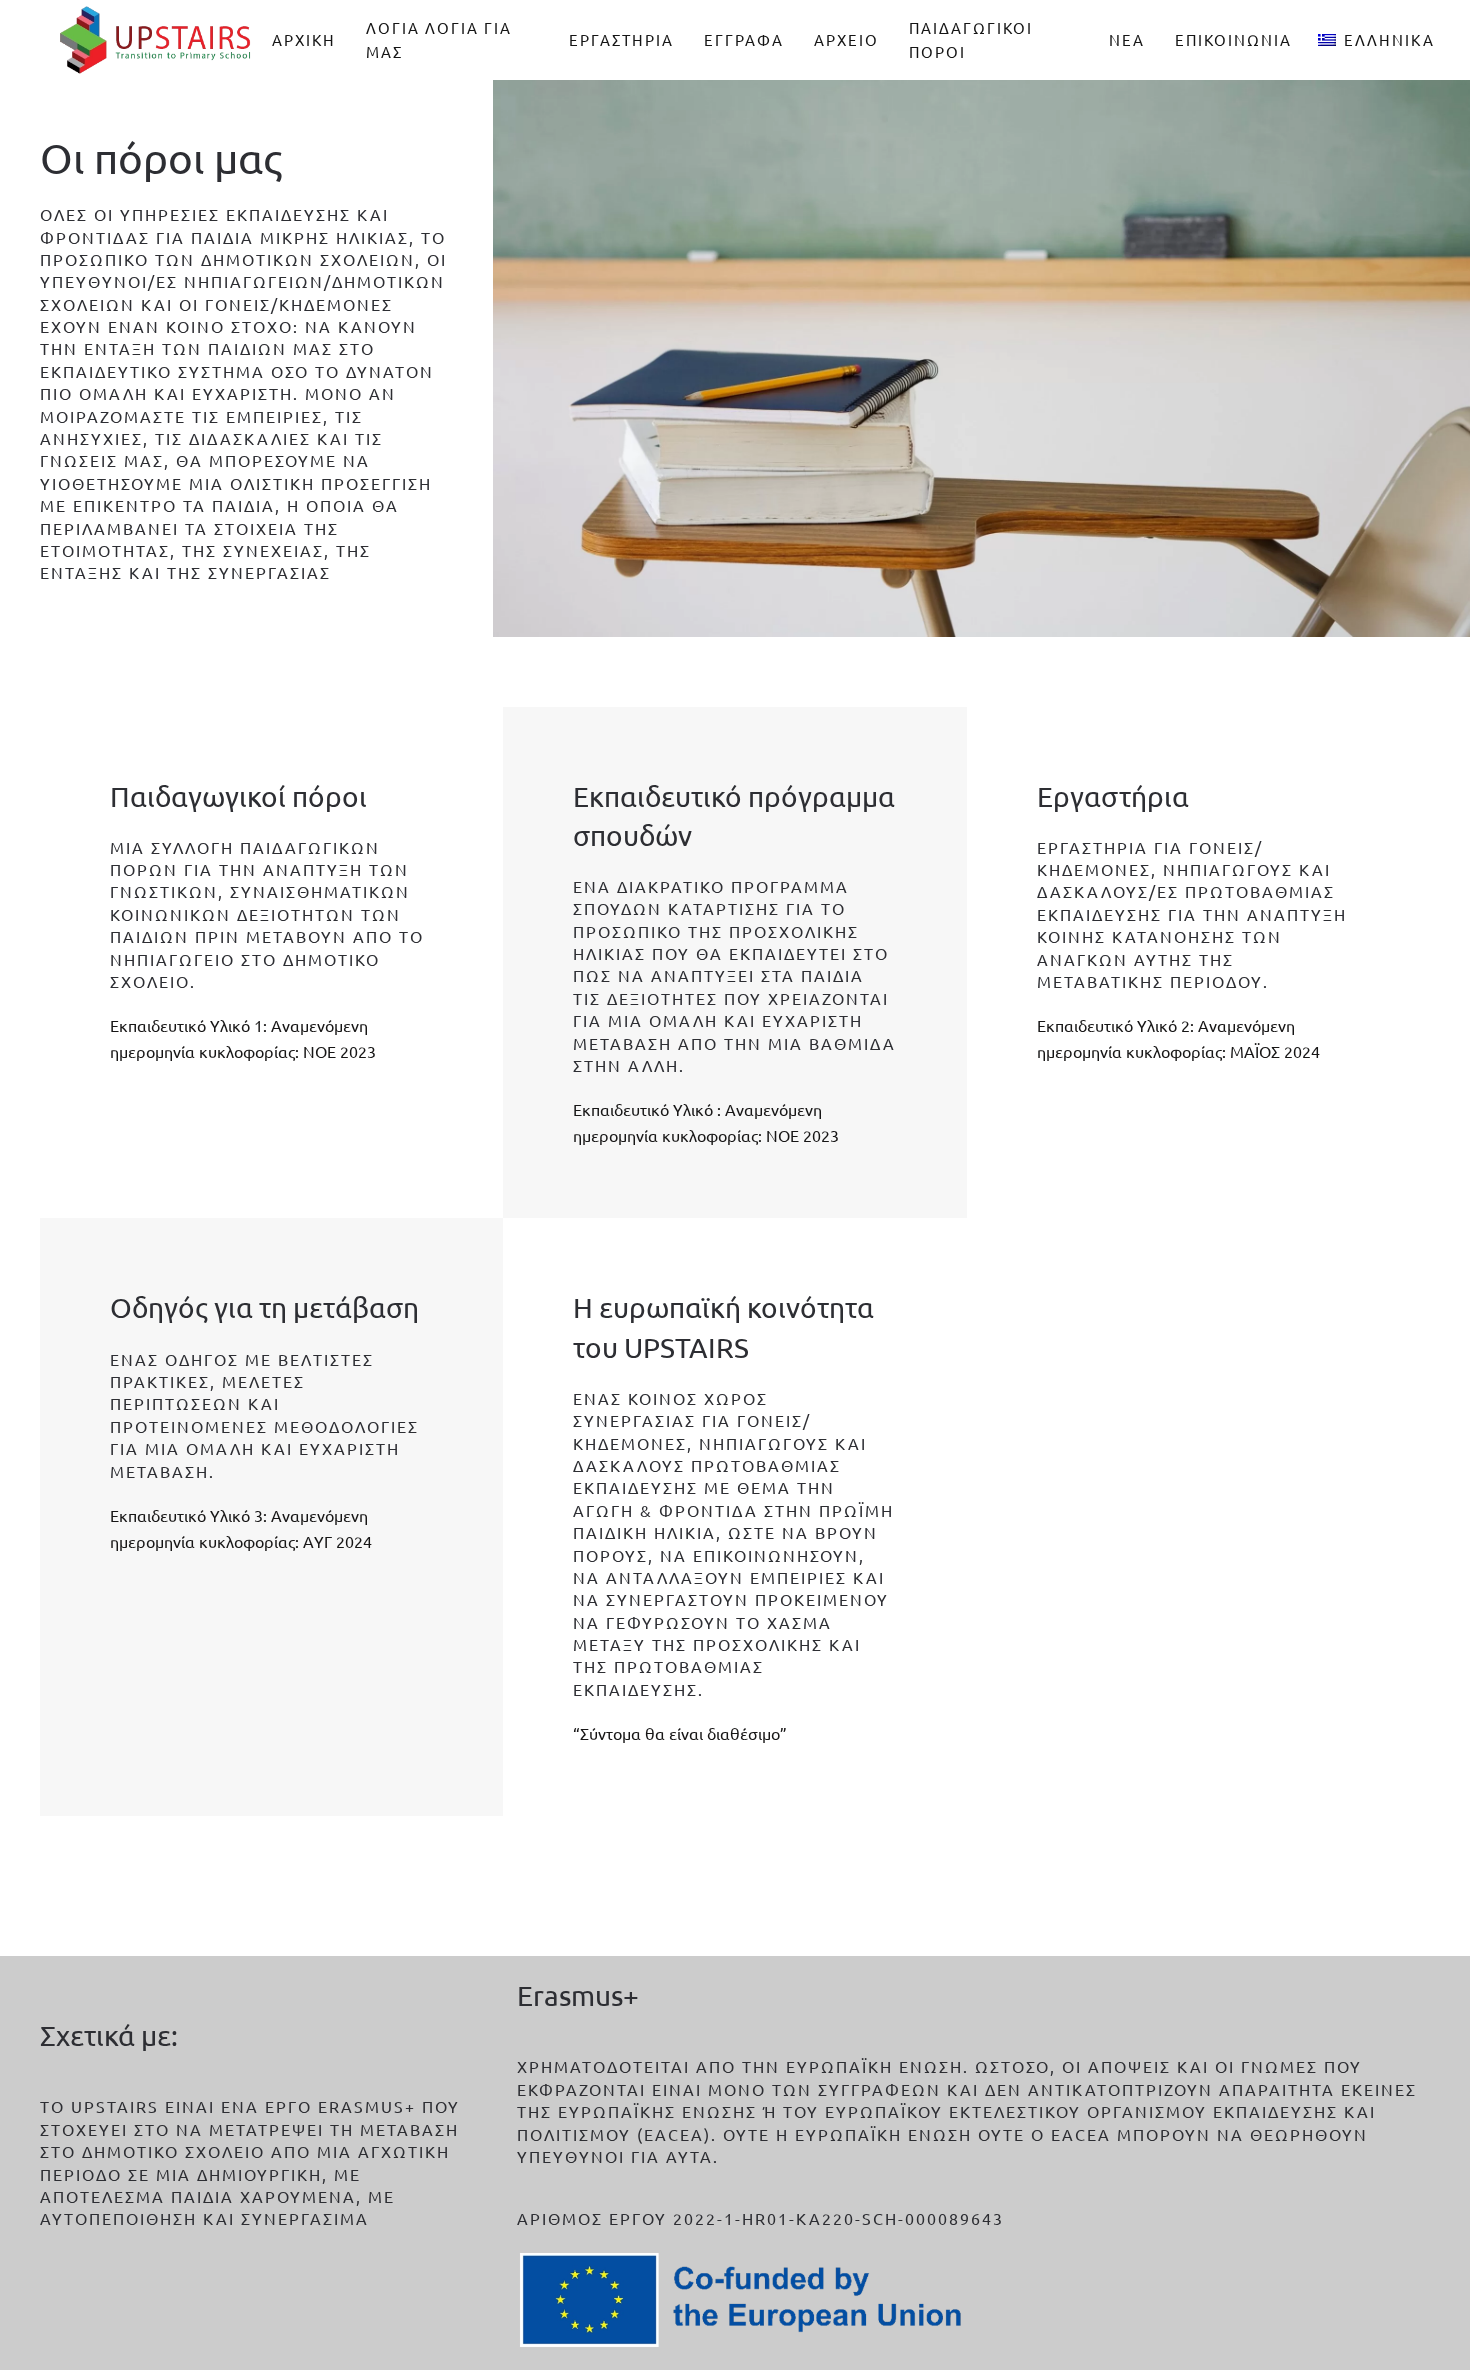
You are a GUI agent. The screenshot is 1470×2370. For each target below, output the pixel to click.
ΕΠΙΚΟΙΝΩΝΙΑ (1233, 39)
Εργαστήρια (621, 39)
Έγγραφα (744, 39)
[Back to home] (156, 40)
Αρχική (304, 39)
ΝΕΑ (1127, 39)
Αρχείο (846, 39)
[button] (1376, 40)
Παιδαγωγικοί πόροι (971, 39)
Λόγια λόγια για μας (439, 39)
